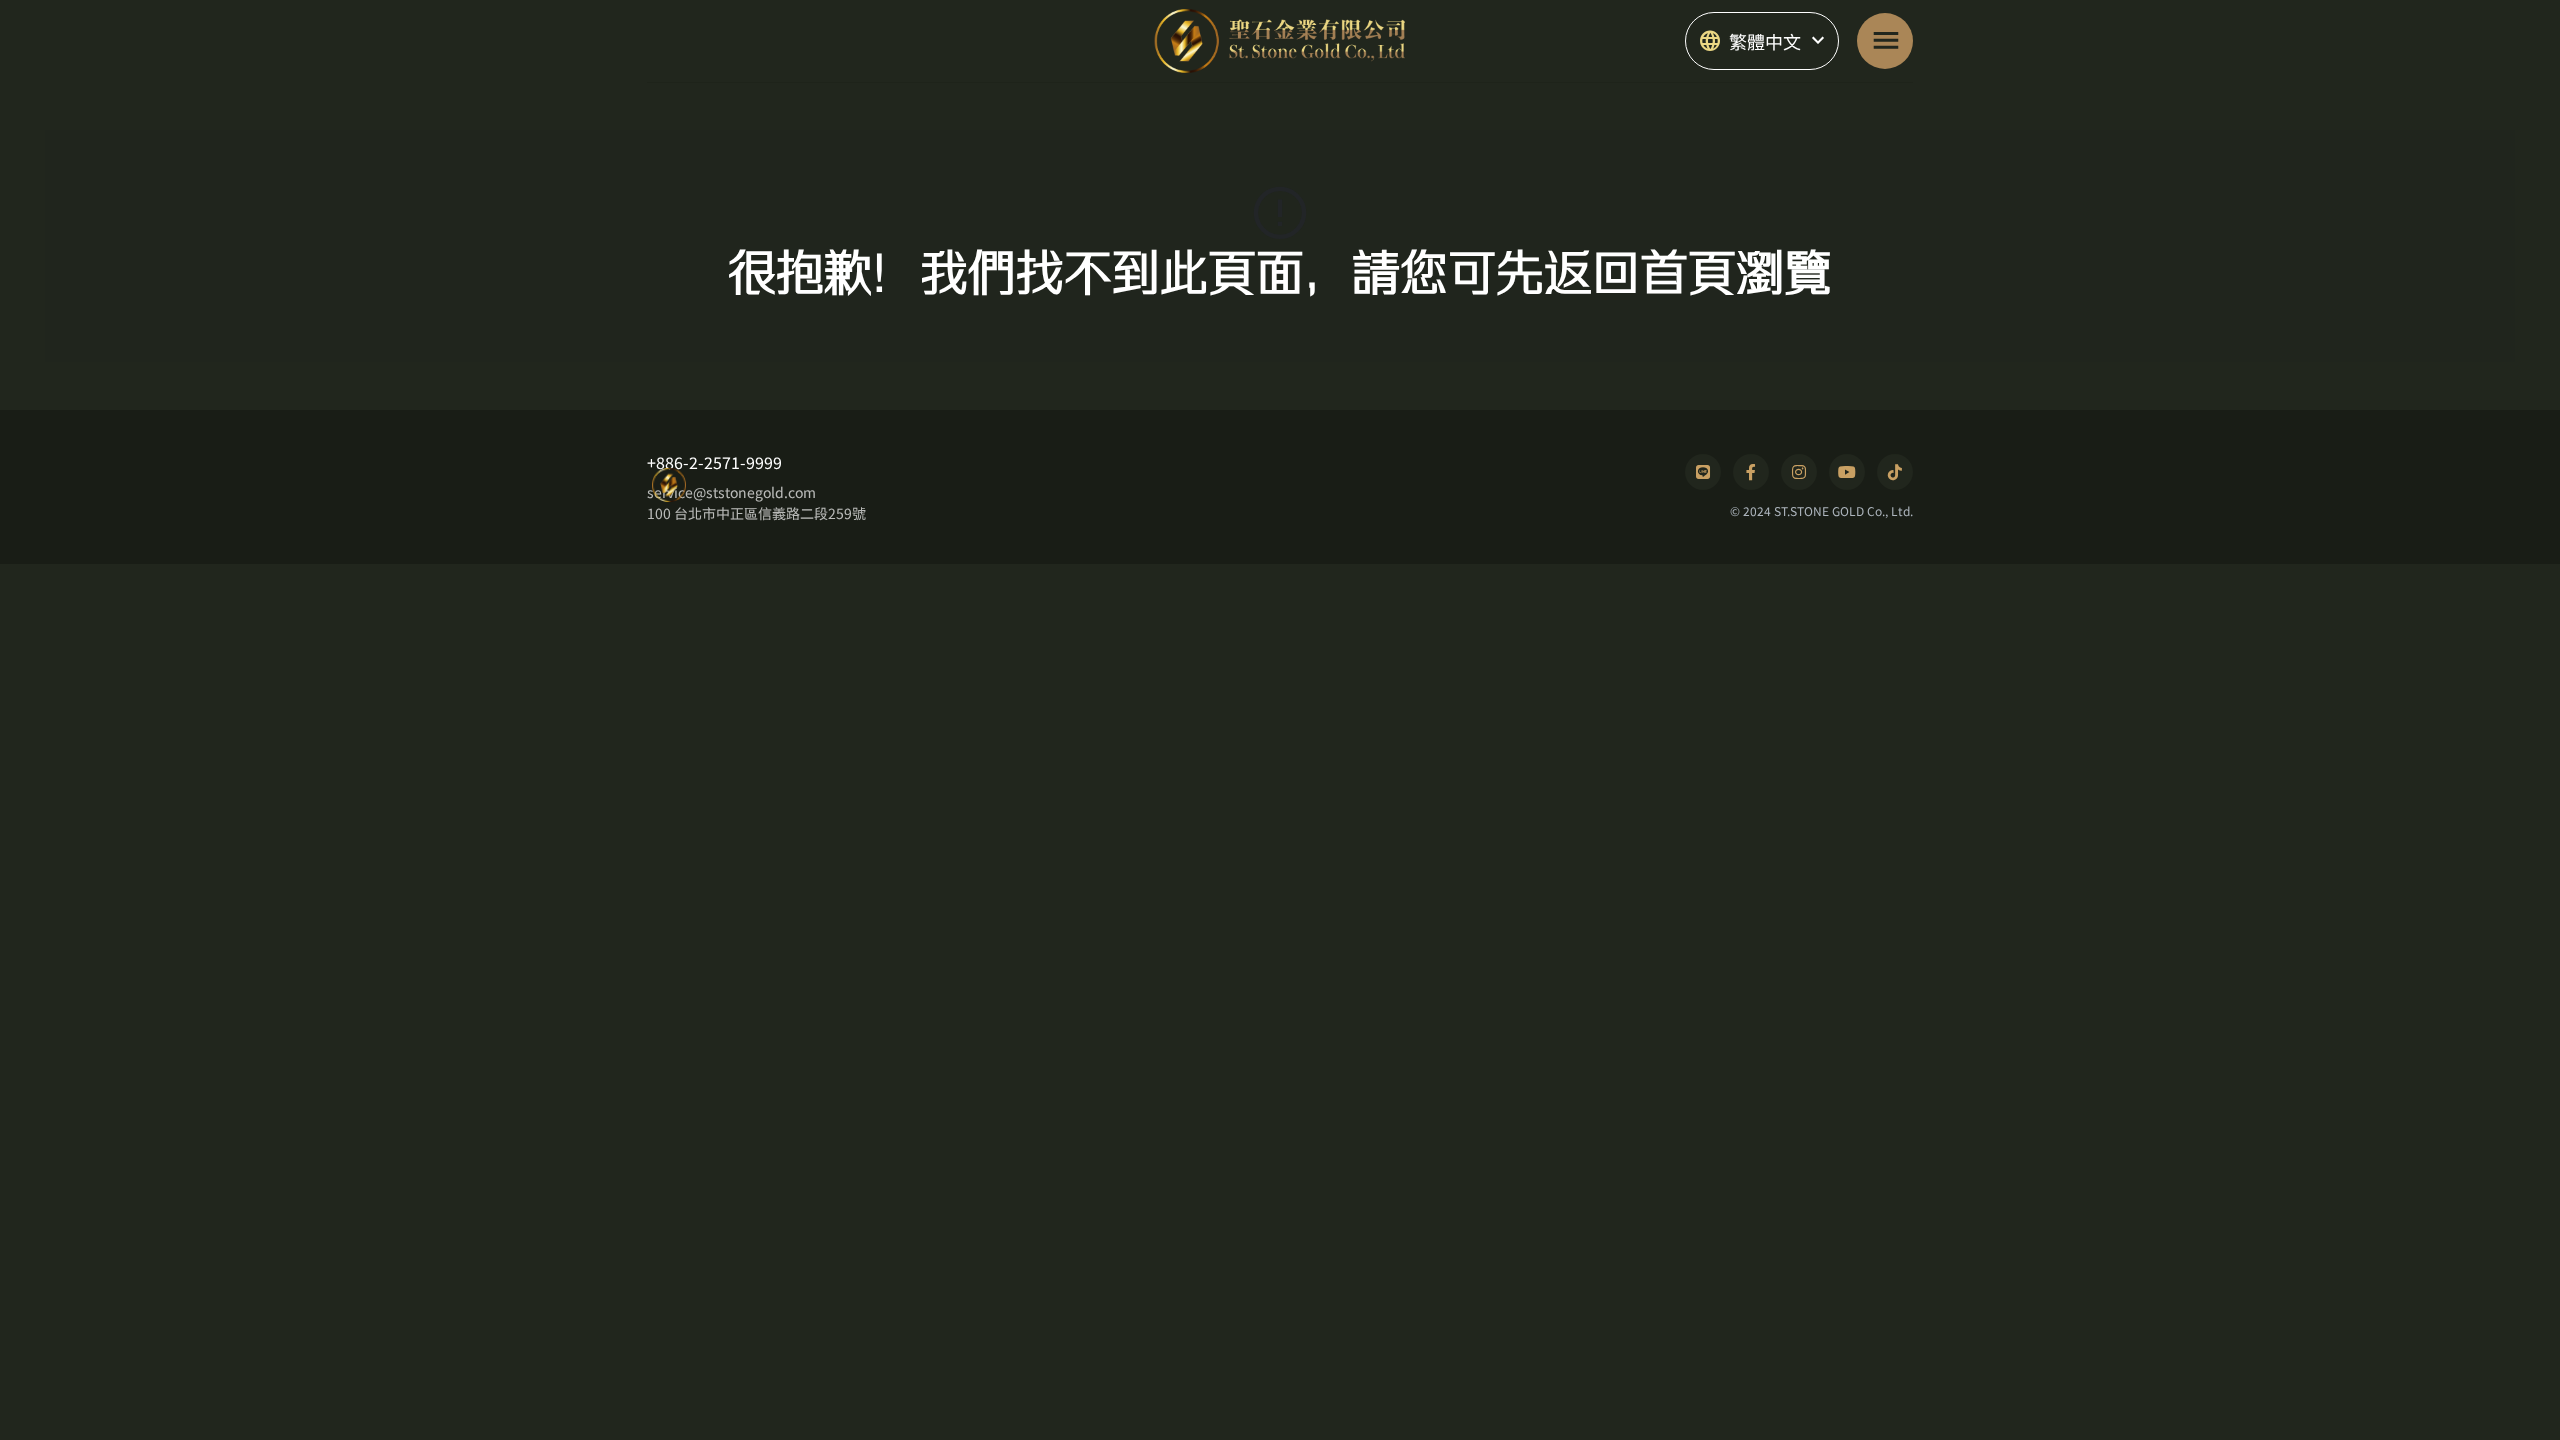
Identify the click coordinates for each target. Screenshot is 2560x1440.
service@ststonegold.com (731, 492)
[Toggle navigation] (1885, 41)
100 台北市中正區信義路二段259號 (756, 513)
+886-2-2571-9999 (714, 462)
